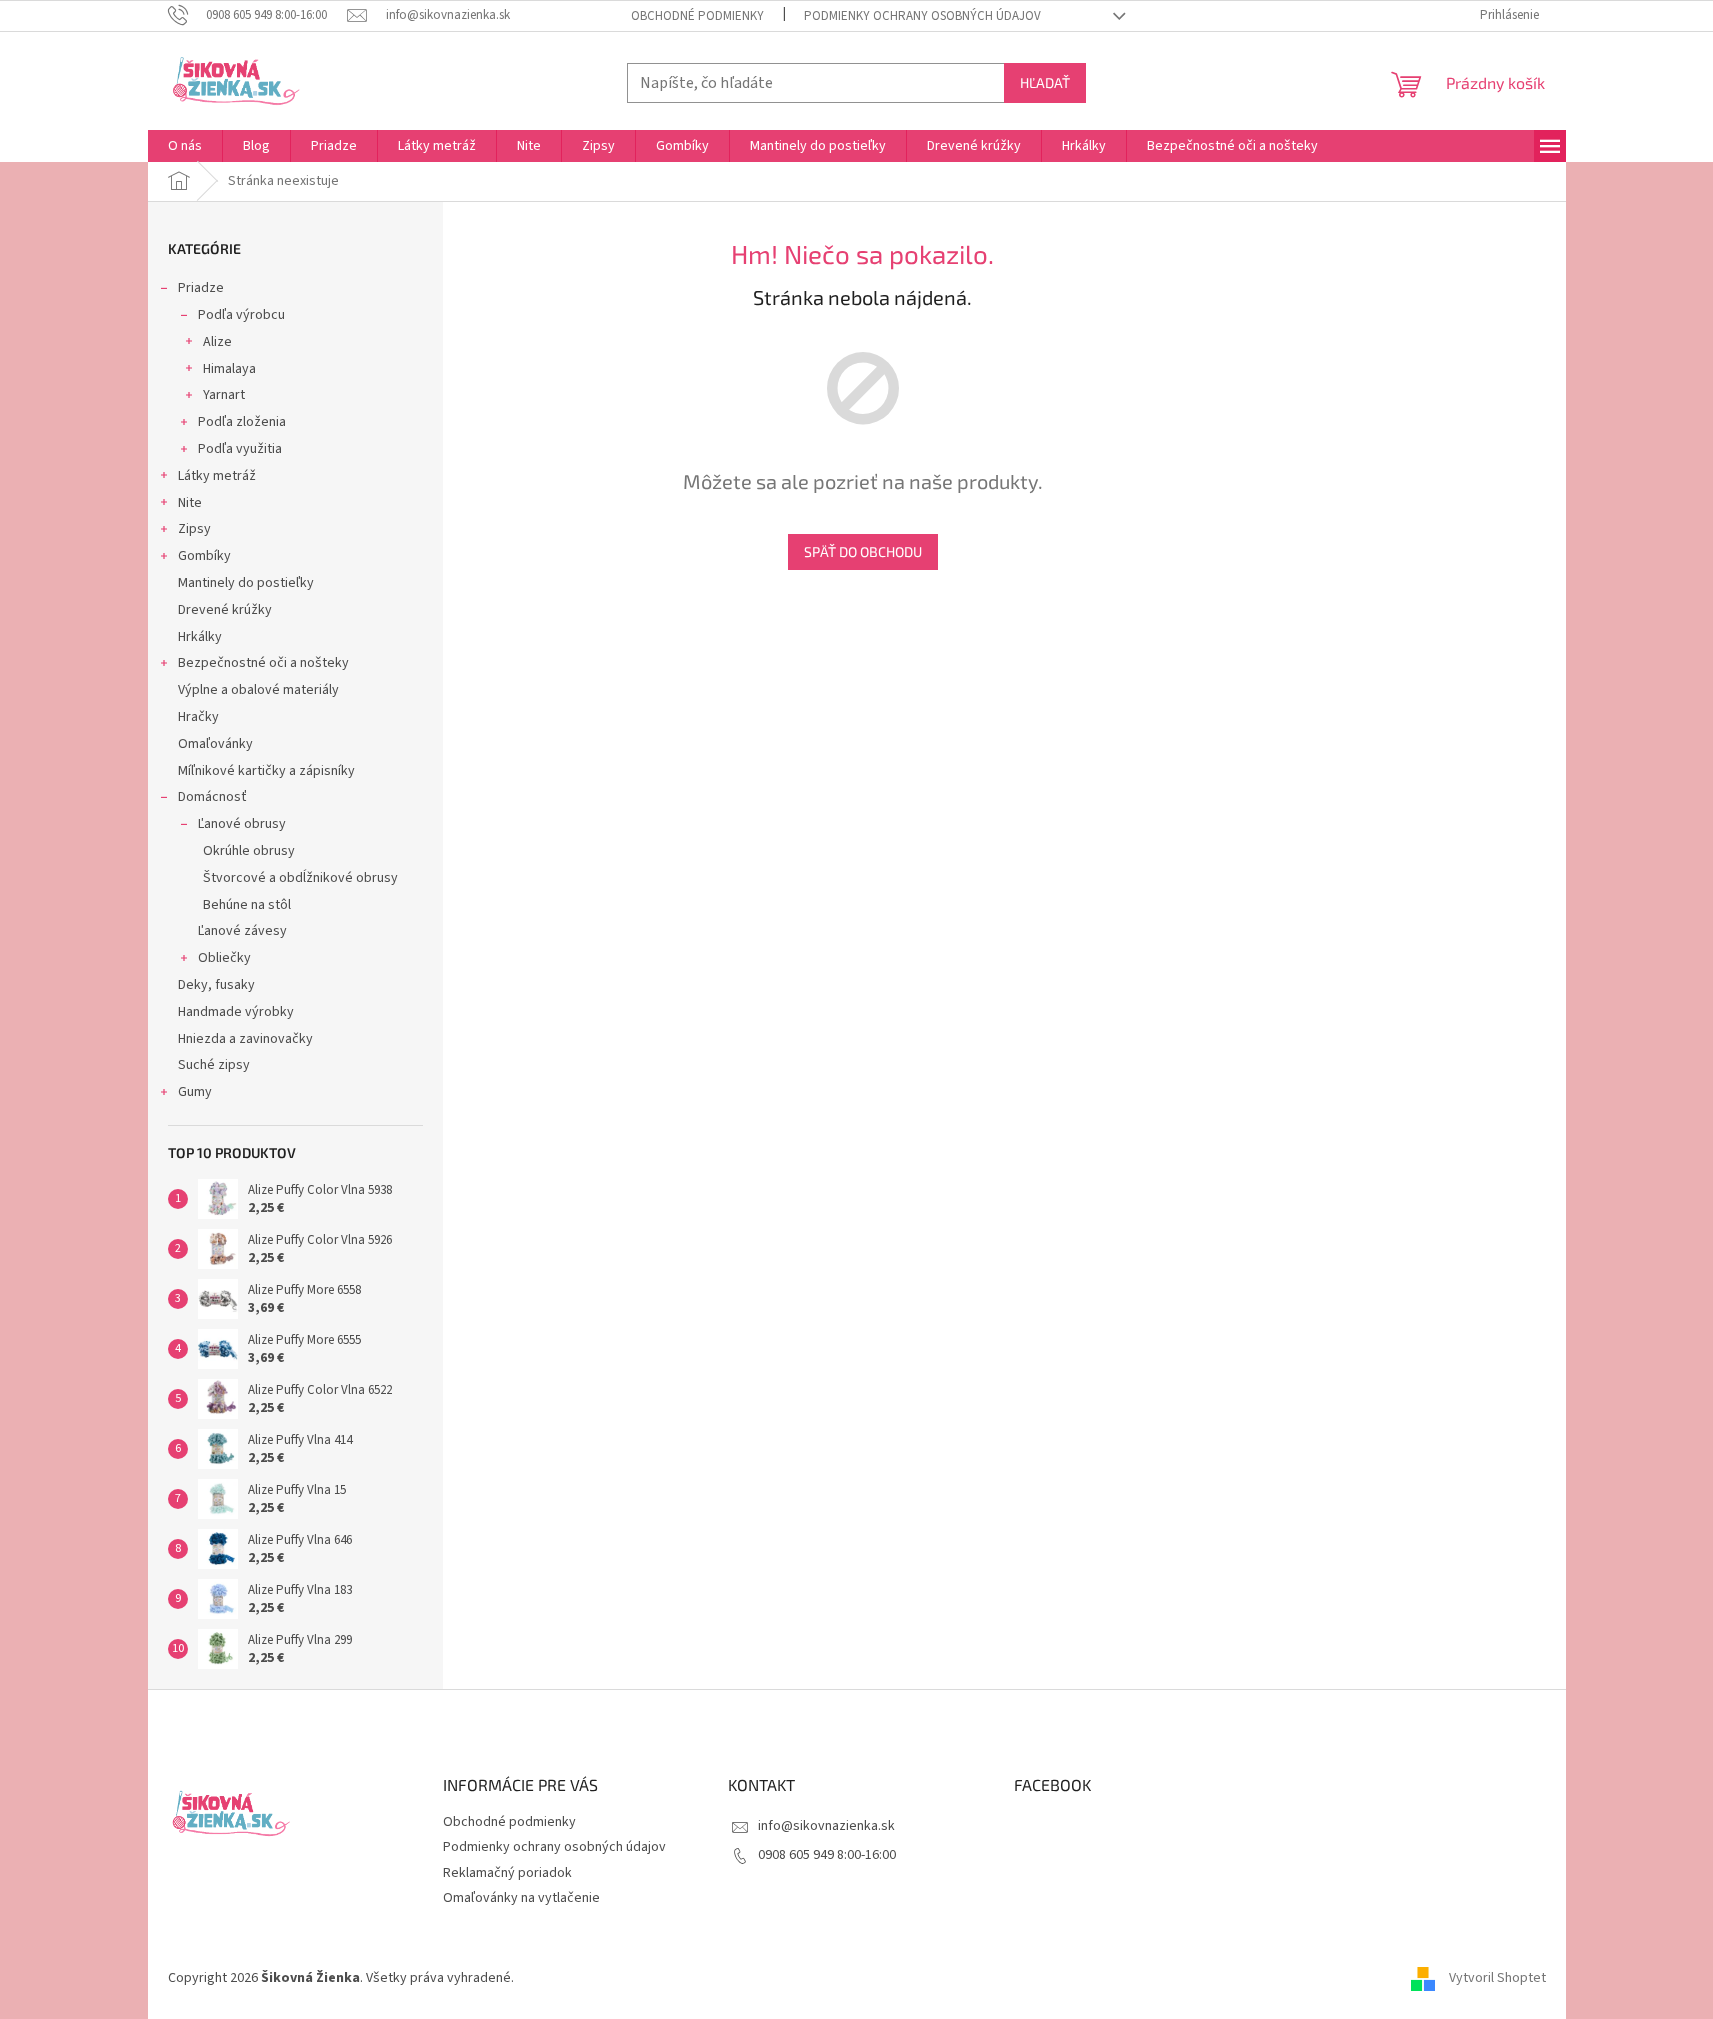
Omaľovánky (215, 744)
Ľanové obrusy (242, 824)
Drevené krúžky (225, 610)
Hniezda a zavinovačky (245, 1039)
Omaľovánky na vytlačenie (521, 1898)
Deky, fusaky (216, 985)
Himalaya (229, 369)
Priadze (201, 288)
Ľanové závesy (242, 931)
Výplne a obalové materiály (258, 690)
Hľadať (1045, 82)
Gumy (195, 1092)
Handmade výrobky (236, 1012)
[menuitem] (185, 146)
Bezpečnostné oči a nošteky (263, 663)
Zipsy (194, 529)
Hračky (198, 717)
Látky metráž (217, 476)
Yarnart (224, 395)
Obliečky (224, 958)
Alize (217, 342)
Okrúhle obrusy (249, 851)
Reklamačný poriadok (507, 1873)
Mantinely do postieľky (246, 583)
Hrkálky (200, 637)
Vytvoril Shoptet (1497, 1978)
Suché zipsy (214, 1065)
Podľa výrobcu (241, 315)
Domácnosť (212, 797)
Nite (190, 503)
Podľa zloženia (242, 422)
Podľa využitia (240, 449)
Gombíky (204, 556)
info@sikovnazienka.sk (826, 1826)
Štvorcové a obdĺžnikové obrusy (300, 878)
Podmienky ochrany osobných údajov (922, 16)
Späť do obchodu (863, 551)
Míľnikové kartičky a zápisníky (266, 771)
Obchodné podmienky (697, 16)
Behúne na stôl (247, 905)
